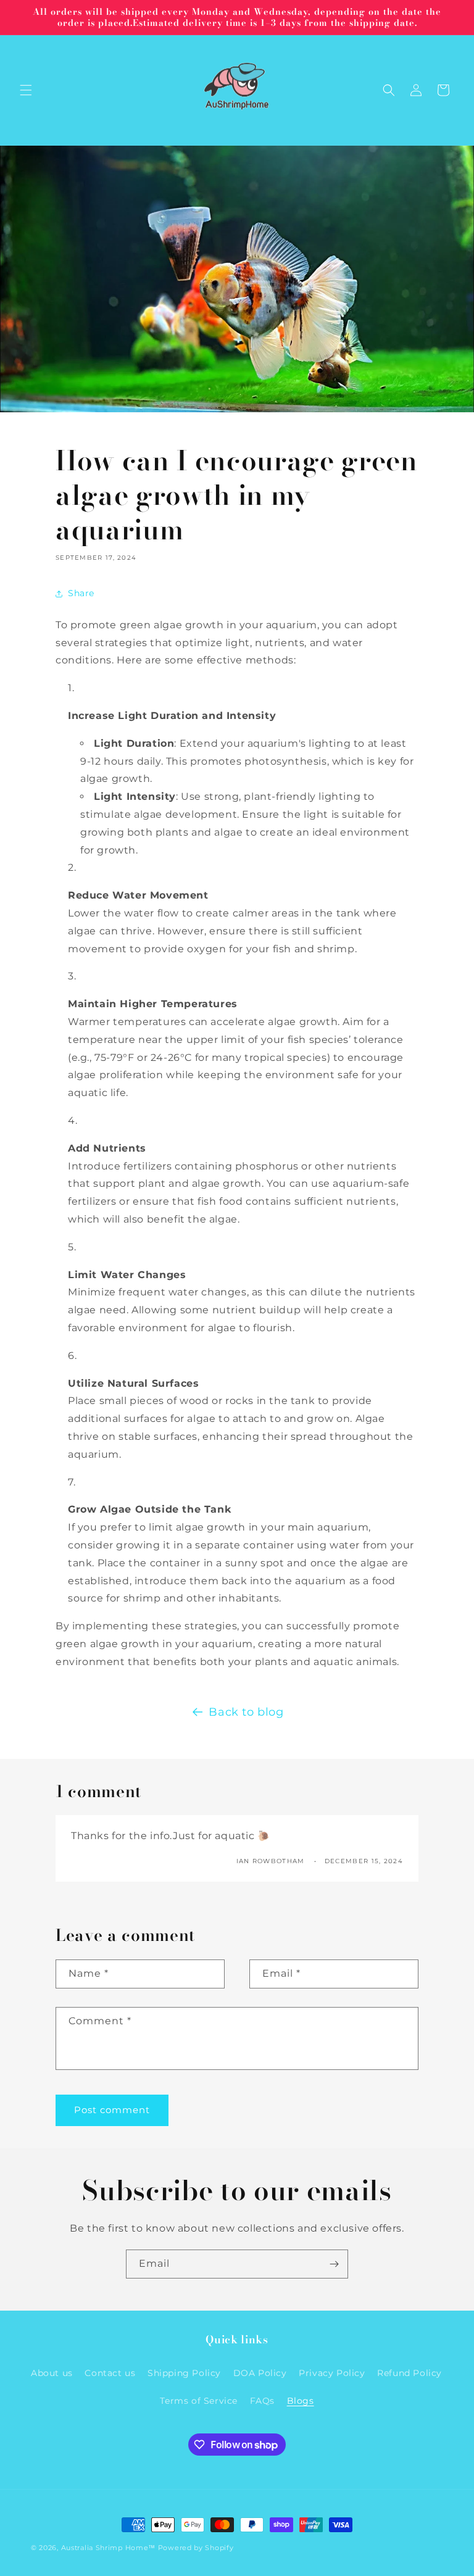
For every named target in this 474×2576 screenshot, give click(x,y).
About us (52, 2373)
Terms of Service (199, 2401)
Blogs (301, 2401)
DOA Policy (260, 2373)
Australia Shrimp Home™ (108, 2548)
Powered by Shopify (196, 2548)
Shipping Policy (184, 2373)
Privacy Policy (332, 2373)
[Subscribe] (334, 2264)
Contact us (110, 2373)
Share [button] (81, 593)
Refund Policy (410, 2373)
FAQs (262, 2401)
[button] (26, 90)
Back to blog (246, 1712)
